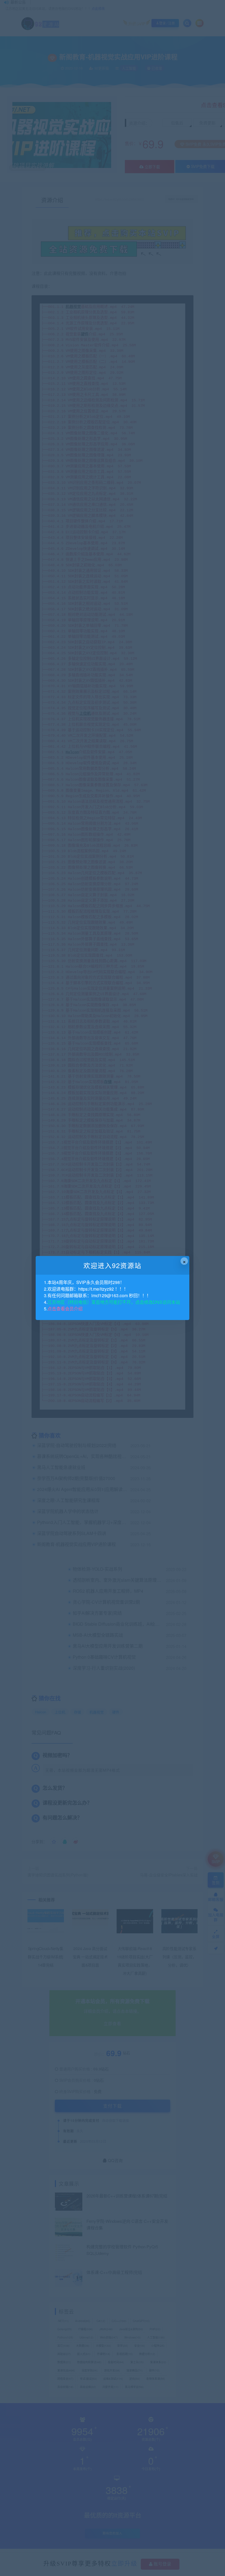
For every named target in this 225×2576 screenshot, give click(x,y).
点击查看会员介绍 (65, 1309)
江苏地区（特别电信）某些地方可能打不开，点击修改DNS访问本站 (114, 1302)
